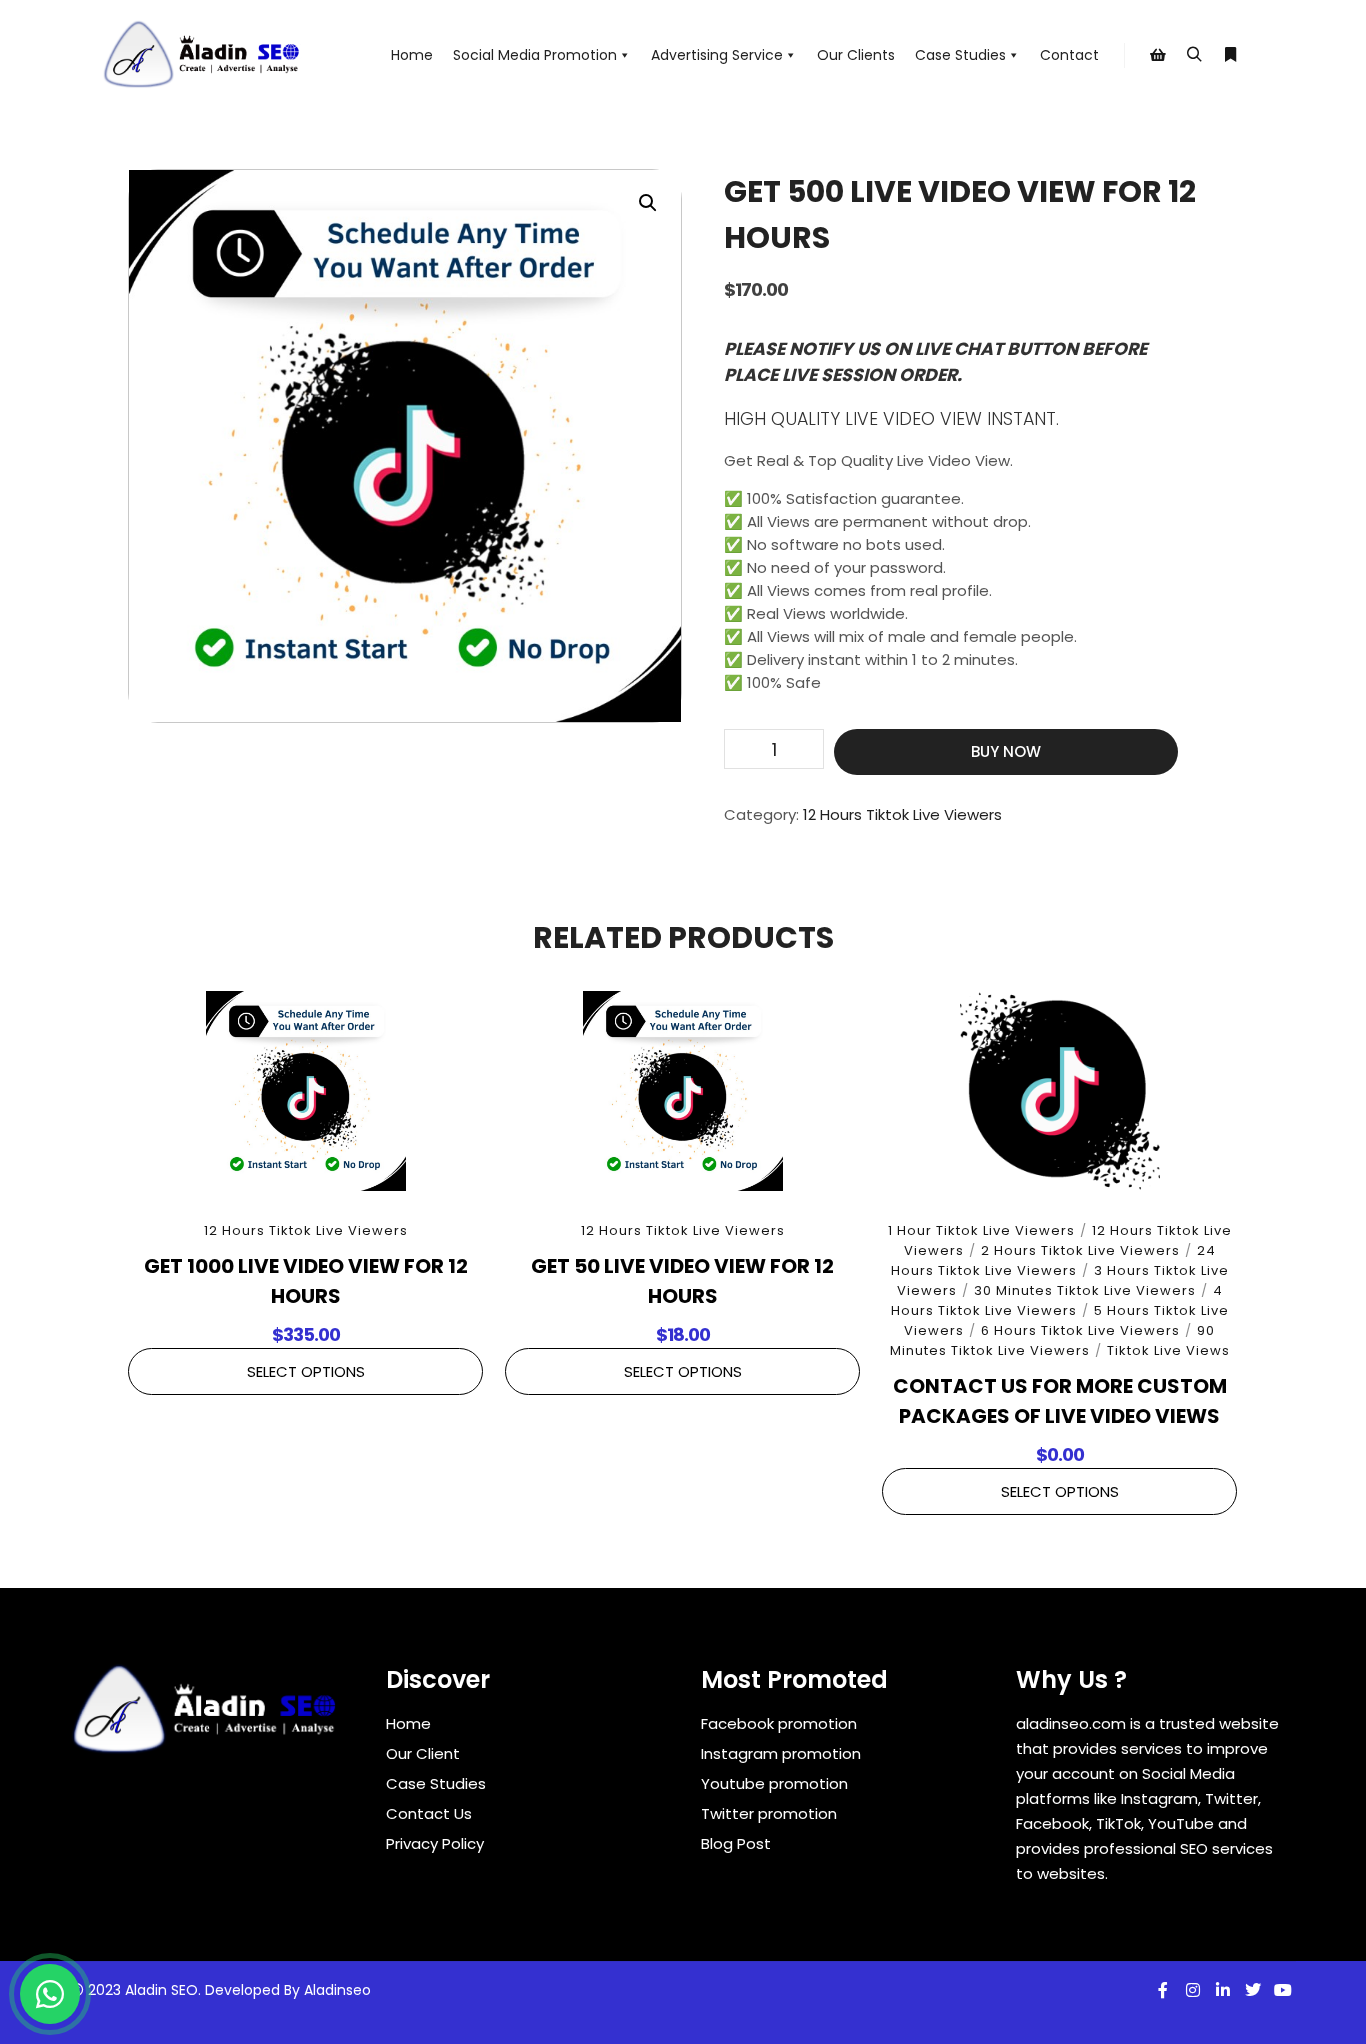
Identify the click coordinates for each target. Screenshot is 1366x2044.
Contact (1069, 55)
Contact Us (429, 1813)
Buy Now (1006, 751)
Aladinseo (337, 1990)
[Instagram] (1193, 1990)
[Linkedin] (1223, 1990)
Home (412, 55)
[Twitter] (1253, 1990)
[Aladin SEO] (203, 55)
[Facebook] (1163, 1990)
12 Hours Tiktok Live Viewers (902, 814)
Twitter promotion (769, 1813)
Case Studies (960, 55)
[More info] (1230, 55)
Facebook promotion (779, 1723)
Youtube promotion (774, 1783)
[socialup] (206, 1716)
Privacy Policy (435, 1843)
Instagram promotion (781, 1753)
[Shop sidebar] (1158, 55)
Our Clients (856, 55)
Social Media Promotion (535, 55)
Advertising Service (717, 55)
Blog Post (736, 1843)
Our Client (423, 1753)
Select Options (306, 1371)
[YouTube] (1283, 1990)
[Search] (1194, 55)
